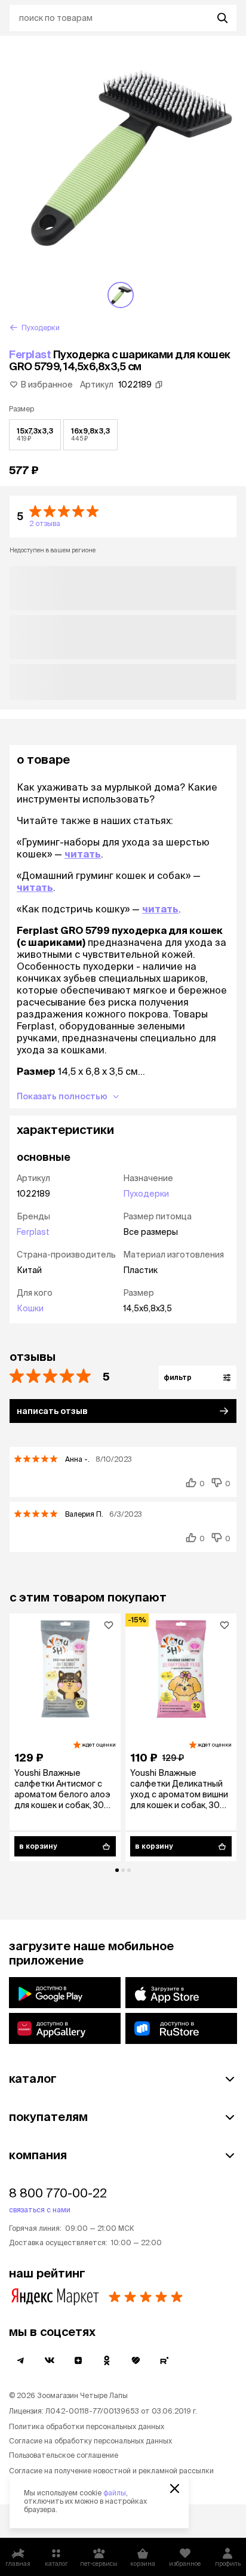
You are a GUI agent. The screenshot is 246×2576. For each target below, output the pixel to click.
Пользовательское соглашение (64, 2455)
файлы (115, 2493)
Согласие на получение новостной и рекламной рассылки (111, 2471)
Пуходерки (146, 1194)
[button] (123, 517)
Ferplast (30, 354)
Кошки (30, 1308)
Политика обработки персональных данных (87, 2426)
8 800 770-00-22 (58, 2193)
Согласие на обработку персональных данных (90, 2441)
